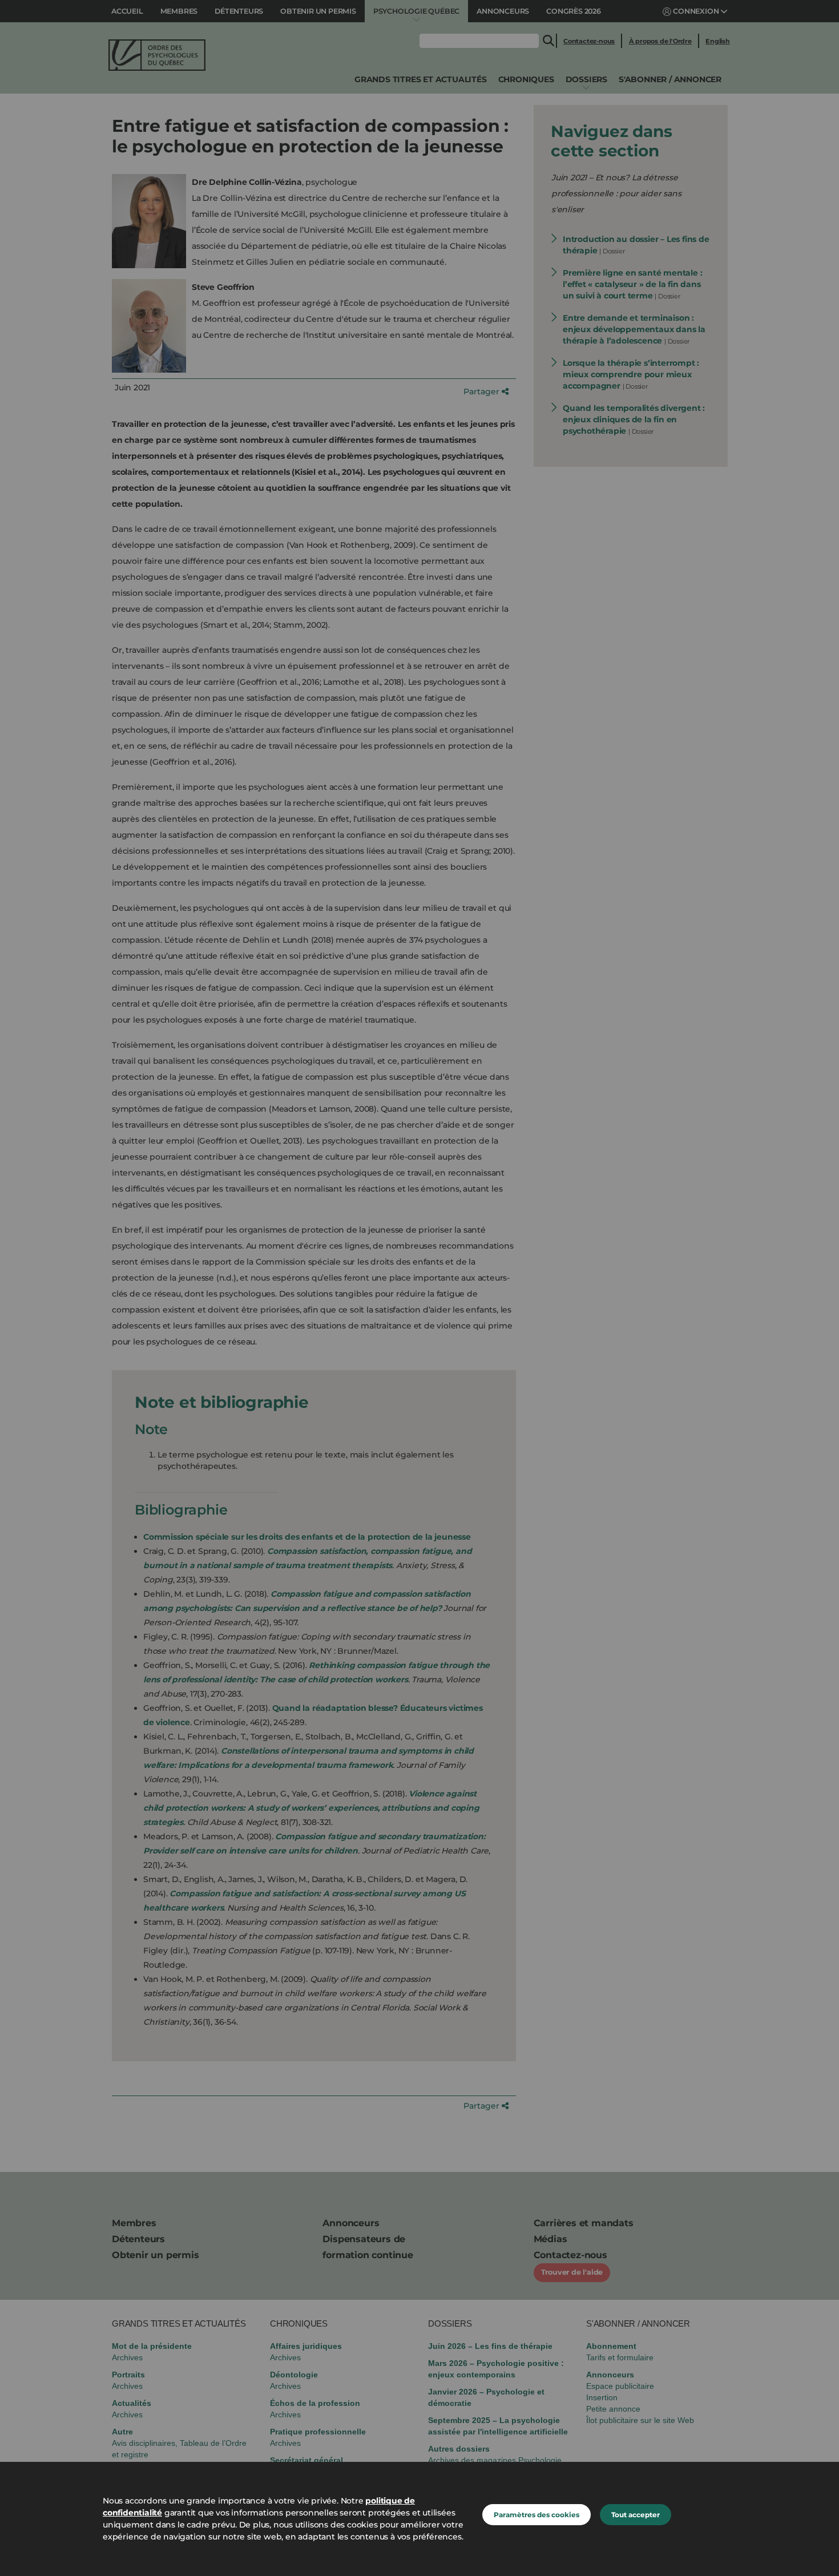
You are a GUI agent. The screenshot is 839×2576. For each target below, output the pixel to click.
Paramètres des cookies (537, 2515)
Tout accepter (636, 2515)
